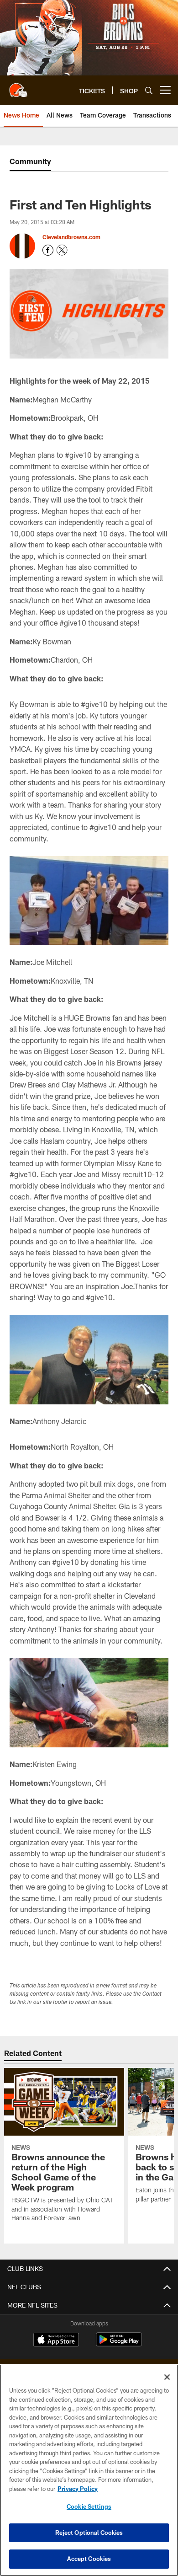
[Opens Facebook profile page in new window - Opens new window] (48, 250)
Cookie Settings (89, 2506)
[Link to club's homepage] (18, 86)
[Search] (149, 90)
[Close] (167, 2377)
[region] (89, 2470)
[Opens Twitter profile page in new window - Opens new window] (62, 250)
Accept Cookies (89, 2559)
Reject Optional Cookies (89, 2533)
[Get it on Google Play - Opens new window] (119, 2344)
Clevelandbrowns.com (71, 237)
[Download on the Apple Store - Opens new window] (56, 2340)
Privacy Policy (78, 2489)
